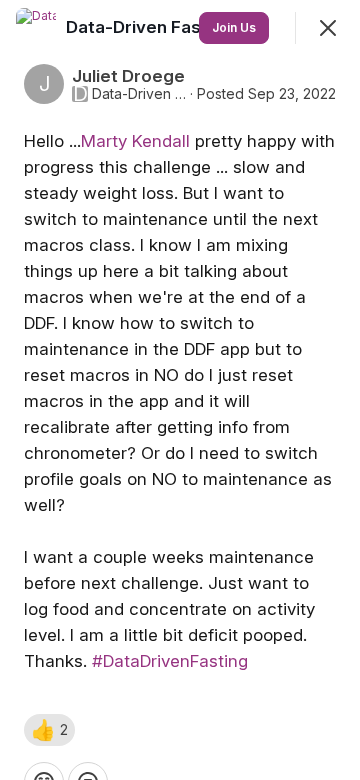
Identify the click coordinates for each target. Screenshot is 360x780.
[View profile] (36, 28)
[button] (49, 730)
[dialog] (180, 390)
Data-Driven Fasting (139, 94)
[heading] (151, 27)
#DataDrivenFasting (170, 661)
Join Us (234, 27)
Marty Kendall (135, 141)
